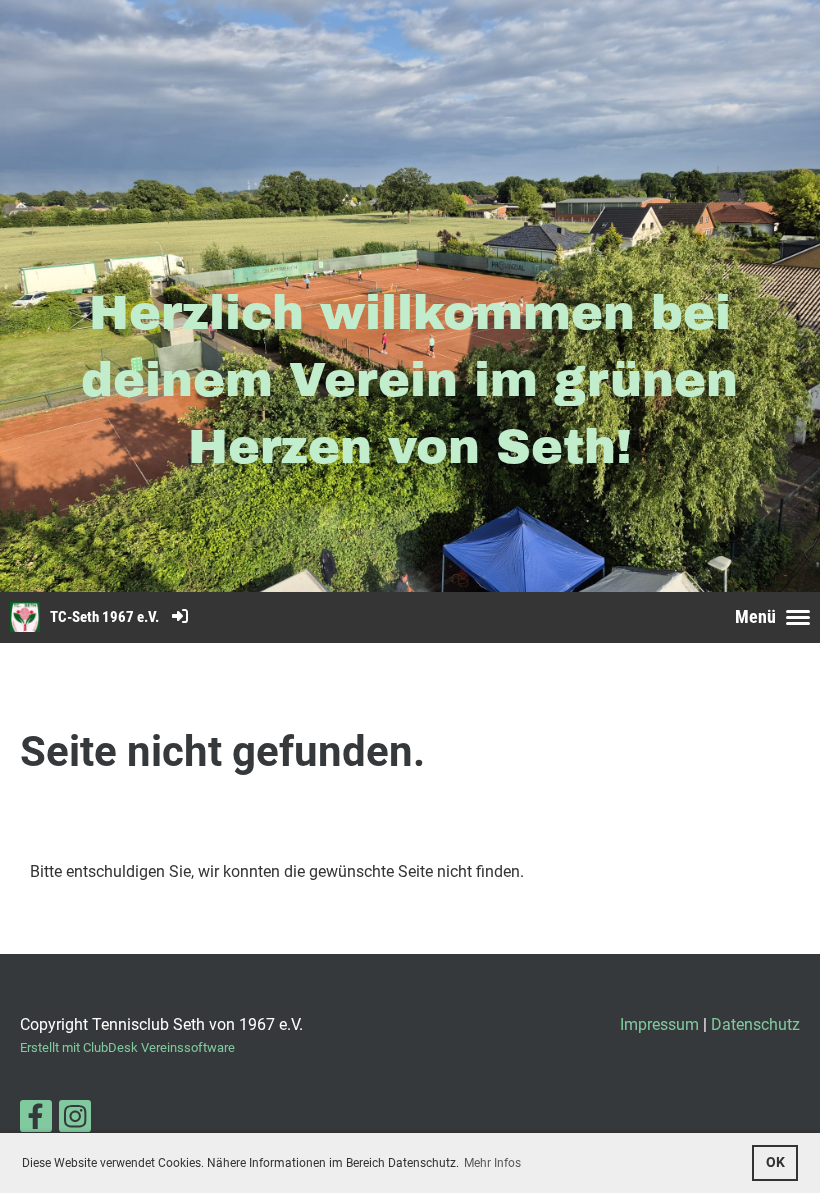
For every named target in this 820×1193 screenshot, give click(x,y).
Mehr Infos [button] (492, 1163)
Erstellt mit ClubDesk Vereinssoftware (127, 1047)
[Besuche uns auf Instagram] (75, 1121)
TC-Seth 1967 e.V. (104, 617)
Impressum (659, 1024)
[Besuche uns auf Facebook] (36, 1121)
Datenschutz (755, 1024)
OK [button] (775, 1162)
